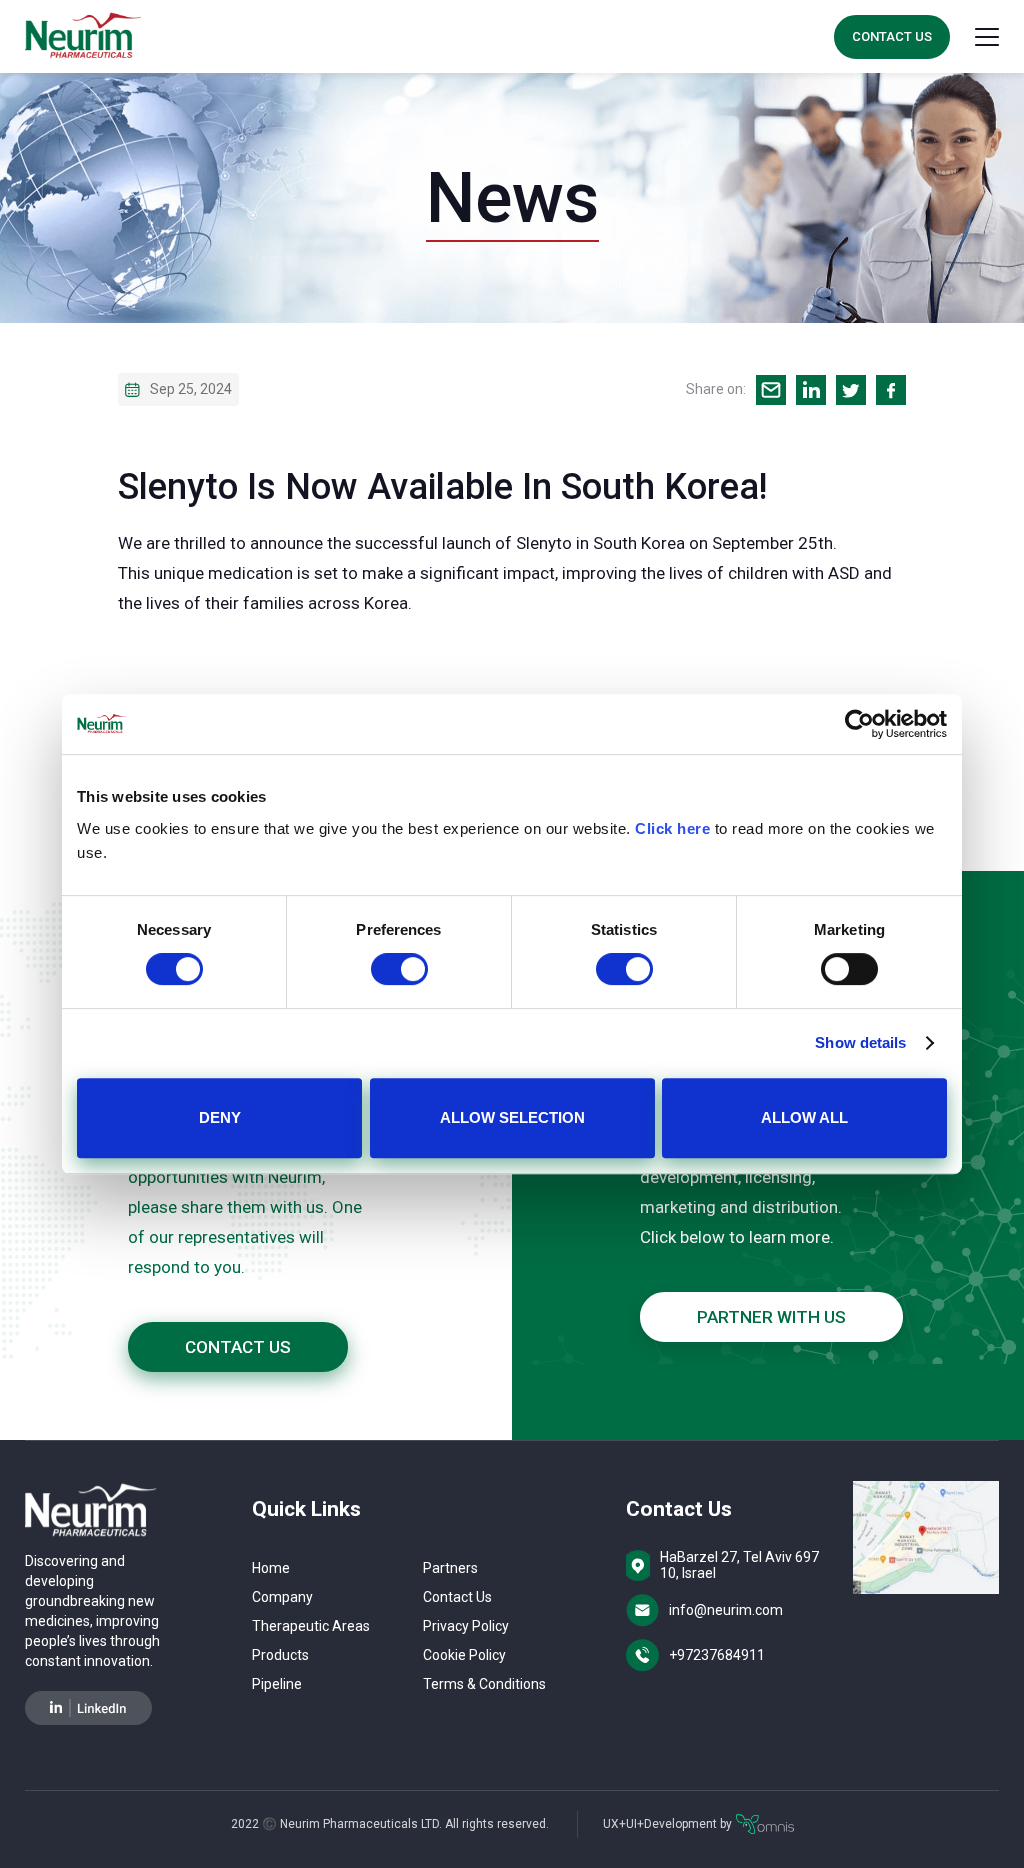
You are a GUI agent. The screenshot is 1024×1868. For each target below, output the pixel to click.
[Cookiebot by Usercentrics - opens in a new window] (859, 724)
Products (280, 1655)
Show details (860, 1042)
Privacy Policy (466, 1626)
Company (282, 1597)
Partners (450, 1568)
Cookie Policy (464, 1655)
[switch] (399, 969)
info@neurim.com (726, 1610)
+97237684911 (717, 1655)
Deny (220, 1117)
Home (271, 1568)
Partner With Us (771, 1317)
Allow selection (512, 1117)
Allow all (804, 1117)
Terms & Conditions (484, 1684)
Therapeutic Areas (311, 1626)
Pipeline (277, 1684)
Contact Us (892, 36)
